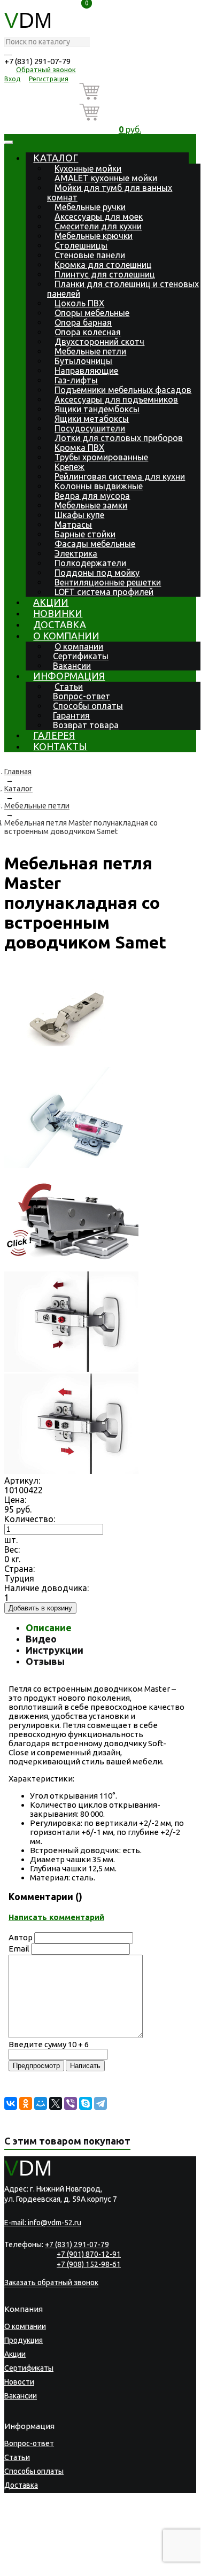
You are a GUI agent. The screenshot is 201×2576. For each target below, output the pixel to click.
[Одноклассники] (26, 2103)
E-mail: (43, 2223)
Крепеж (69, 467)
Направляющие (86, 371)
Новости (19, 2382)
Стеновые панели (90, 255)
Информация (69, 676)
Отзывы (45, 1661)
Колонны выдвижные (99, 486)
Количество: (30, 1519)
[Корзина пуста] (130, 93)
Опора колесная (88, 332)
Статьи (69, 687)
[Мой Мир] (41, 2103)
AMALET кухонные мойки (106, 178)
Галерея (54, 735)
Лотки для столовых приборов (119, 438)
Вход (12, 79)
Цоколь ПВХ (79, 303)
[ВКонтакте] (11, 2103)
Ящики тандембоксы (97, 409)
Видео (41, 1639)
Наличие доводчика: (47, 1588)
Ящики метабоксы (92, 419)
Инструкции (55, 1650)
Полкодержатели (90, 563)
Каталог (56, 158)
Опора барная (83, 322)
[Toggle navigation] (9, 142)
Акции (51, 602)
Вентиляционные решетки (108, 582)
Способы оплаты (88, 706)
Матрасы (73, 525)
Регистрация (49, 79)
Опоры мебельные (92, 313)
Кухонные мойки (88, 168)
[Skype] (86, 2103)
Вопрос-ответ (82, 696)
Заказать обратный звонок (51, 2282)
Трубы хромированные (101, 457)
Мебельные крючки (94, 236)
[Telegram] (100, 2103)
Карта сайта (66, 2559)
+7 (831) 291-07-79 (37, 61)
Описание (49, 1628)
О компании (66, 636)
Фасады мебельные (95, 544)
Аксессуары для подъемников (116, 399)
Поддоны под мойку (97, 573)
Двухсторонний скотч (99, 342)
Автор (21, 1937)
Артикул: (22, 1480)
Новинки (58, 613)
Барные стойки (85, 534)
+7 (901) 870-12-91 (89, 2254)
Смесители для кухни (98, 226)
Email (19, 1949)
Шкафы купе (79, 515)
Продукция (24, 2340)
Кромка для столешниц (103, 265)
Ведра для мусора (92, 496)
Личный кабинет (33, 2527)
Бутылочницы (83, 361)
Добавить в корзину (40, 1608)
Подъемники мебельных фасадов (123, 390)
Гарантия (71, 715)
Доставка (60, 624)
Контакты (60, 746)
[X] (56, 2103)
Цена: (15, 1500)
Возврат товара (86, 725)
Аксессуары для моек (99, 217)
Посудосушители (90, 428)
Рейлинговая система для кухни (120, 476)
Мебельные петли (90, 351)
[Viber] (71, 2103)
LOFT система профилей (104, 592)
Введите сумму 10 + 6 (49, 2044)
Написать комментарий (56, 1917)
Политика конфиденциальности (55, 2552)
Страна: (20, 1569)
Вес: (12, 1549)
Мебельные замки (91, 505)
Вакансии (72, 666)
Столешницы (81, 245)
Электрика (76, 553)
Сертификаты (81, 656)
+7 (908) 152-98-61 (89, 2264)
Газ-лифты (76, 380)
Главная (18, 772)
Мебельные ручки (90, 207)
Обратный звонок (46, 70)
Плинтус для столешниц (105, 274)
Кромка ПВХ (79, 448)
